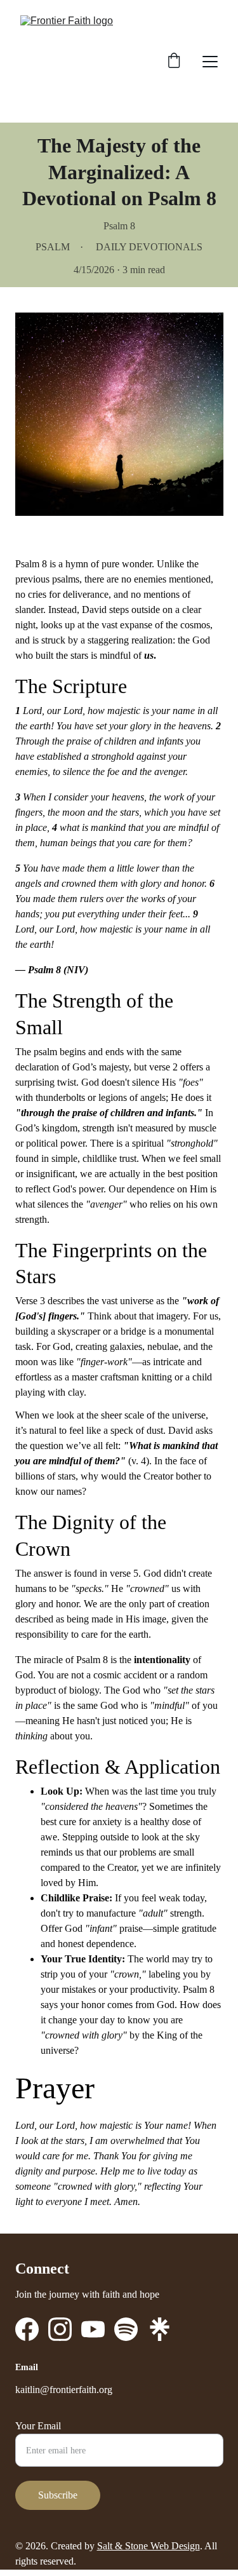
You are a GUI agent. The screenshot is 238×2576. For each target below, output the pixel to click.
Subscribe (58, 2495)
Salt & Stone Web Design (149, 2546)
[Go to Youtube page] (93, 2329)
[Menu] (210, 62)
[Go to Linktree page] (160, 2329)
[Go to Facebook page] (27, 2329)
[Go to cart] (174, 62)
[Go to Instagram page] (60, 2329)
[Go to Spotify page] (126, 2329)
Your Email (38, 2426)
